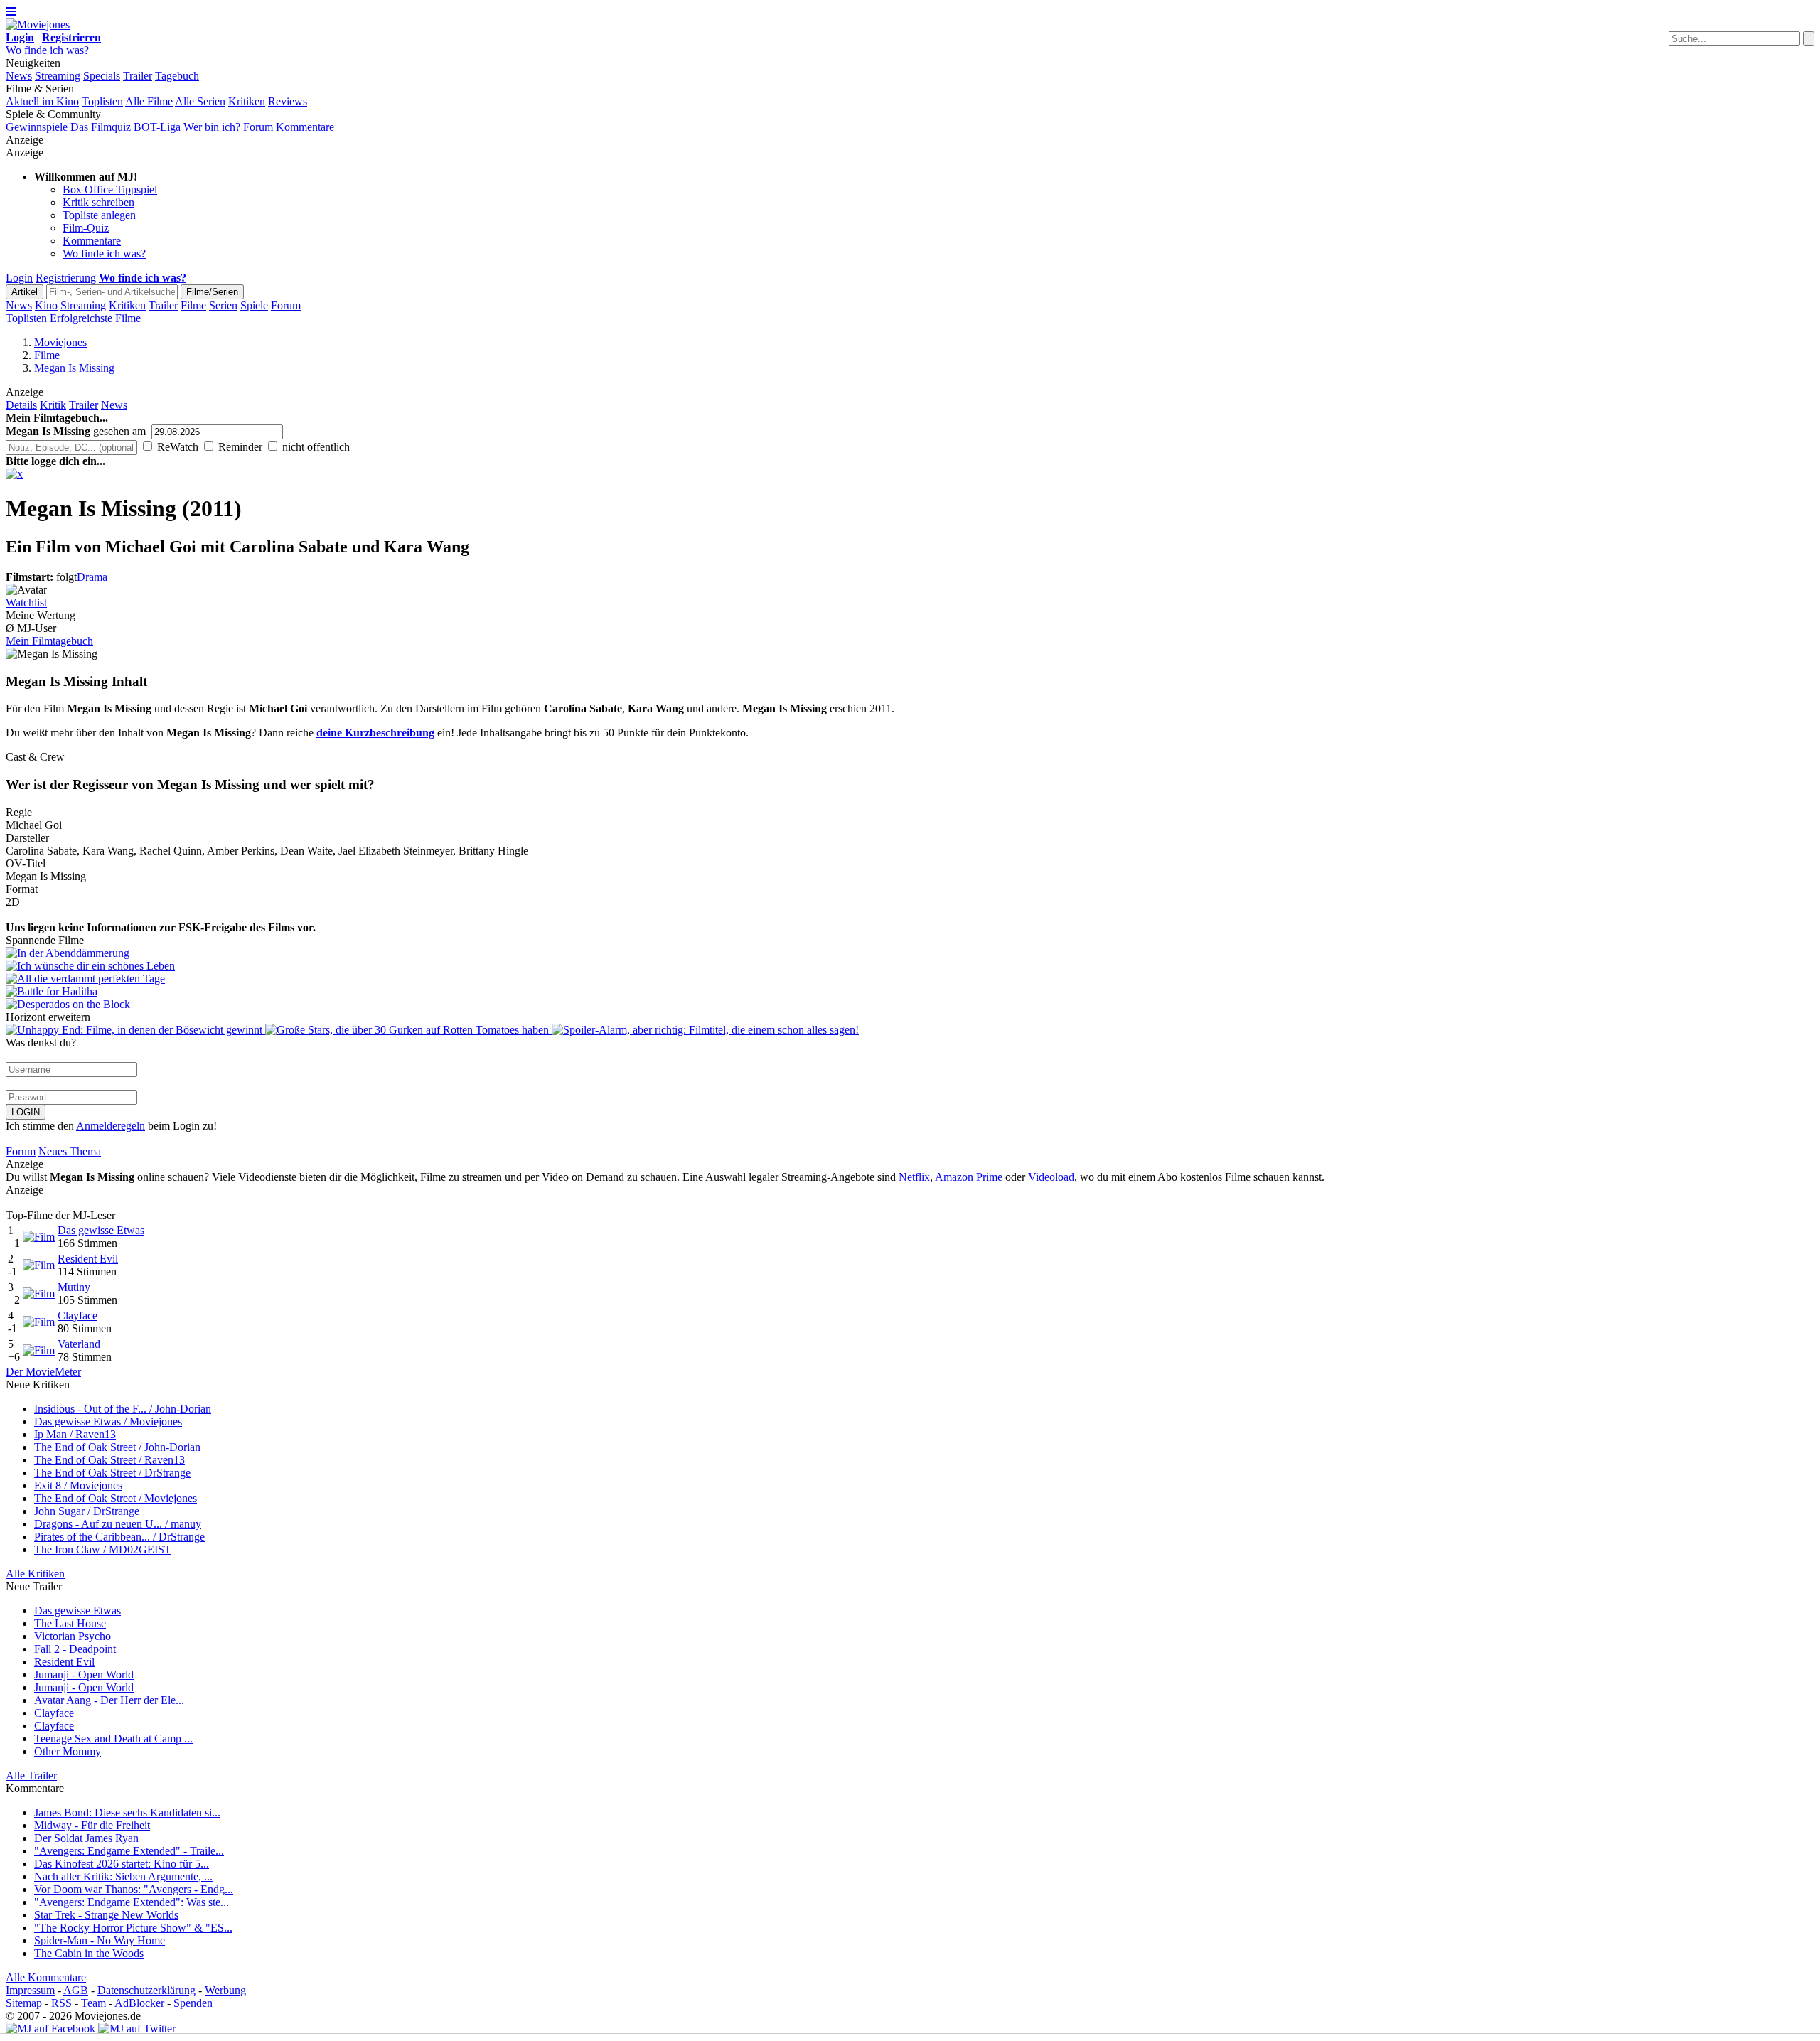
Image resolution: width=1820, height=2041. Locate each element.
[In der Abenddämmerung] (910, 953)
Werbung (225, 1990)
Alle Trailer (31, 1775)
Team (93, 2003)
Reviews (288, 101)
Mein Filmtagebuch (49, 641)
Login (19, 278)
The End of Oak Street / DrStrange (112, 1473)
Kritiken (247, 101)
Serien (223, 305)
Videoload (1051, 1177)
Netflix (914, 1177)
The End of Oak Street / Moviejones (116, 1498)
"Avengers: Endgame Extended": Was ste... (132, 1902)
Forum (258, 127)
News (19, 76)
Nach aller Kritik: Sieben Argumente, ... (123, 1876)
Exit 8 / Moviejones (78, 1485)
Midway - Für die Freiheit (92, 1825)
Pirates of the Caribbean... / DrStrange (119, 1537)
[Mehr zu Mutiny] (39, 1293)
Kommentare (305, 127)
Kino (46, 305)
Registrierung (66, 278)
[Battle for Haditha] (910, 992)
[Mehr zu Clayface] (39, 1322)
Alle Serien (200, 101)
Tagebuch (177, 76)
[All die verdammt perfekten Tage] (910, 979)
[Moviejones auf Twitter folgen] (137, 2029)
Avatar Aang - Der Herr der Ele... (109, 1700)
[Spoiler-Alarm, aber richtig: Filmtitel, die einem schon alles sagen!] (705, 1030)
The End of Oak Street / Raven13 (109, 1460)
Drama (92, 577)
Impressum (30, 1990)
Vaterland (79, 1344)
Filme (193, 305)
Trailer (138, 76)
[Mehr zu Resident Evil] (39, 1265)
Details (21, 405)
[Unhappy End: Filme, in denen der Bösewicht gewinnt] (135, 1030)
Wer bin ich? (212, 127)
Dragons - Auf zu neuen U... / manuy (118, 1524)
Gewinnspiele (37, 127)
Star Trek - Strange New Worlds (106, 1915)
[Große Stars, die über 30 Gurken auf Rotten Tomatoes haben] (408, 1030)
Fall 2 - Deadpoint (75, 1649)
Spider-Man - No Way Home (100, 1940)
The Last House (70, 1623)
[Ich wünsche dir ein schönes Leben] (910, 966)
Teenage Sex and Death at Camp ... (113, 1739)
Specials (102, 76)
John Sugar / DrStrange (87, 1511)
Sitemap (24, 2003)
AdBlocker (139, 2003)
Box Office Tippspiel (110, 189)
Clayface (77, 1316)
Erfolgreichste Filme (95, 318)
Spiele (254, 305)
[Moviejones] (38, 25)
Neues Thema (70, 1151)
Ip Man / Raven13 (75, 1434)
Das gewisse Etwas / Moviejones (108, 1421)
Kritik (53, 405)
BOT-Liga (157, 127)
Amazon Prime (969, 1177)
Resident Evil (88, 1259)
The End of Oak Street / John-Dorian (117, 1447)
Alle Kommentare (46, 1977)
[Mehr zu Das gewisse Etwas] (39, 1237)
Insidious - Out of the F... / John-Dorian (123, 1409)
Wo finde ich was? (47, 50)
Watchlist (26, 602)
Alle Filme (149, 101)
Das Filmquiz (101, 127)
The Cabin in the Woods (89, 1953)
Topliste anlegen (99, 215)
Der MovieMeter (43, 1372)
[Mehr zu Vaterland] (39, 1350)
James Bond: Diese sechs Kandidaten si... (127, 1812)
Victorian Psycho (73, 1636)
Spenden (193, 2003)
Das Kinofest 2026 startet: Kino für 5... (122, 1864)
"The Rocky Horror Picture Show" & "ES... (133, 1928)
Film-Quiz (86, 228)
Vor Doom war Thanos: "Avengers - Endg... (134, 1889)
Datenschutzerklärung (146, 1990)
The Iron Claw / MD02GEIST (103, 1549)
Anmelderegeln (111, 1126)
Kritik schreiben (98, 202)
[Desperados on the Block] (910, 1005)
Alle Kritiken (35, 1574)
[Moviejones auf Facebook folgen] (50, 2029)
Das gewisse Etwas (101, 1230)
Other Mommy (68, 1751)
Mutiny (74, 1287)
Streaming (58, 76)
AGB (76, 1990)
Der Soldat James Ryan (86, 1838)
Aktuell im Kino (42, 101)
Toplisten (102, 101)
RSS (61, 2003)
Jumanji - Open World (84, 1675)
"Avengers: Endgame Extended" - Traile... (129, 1851)
